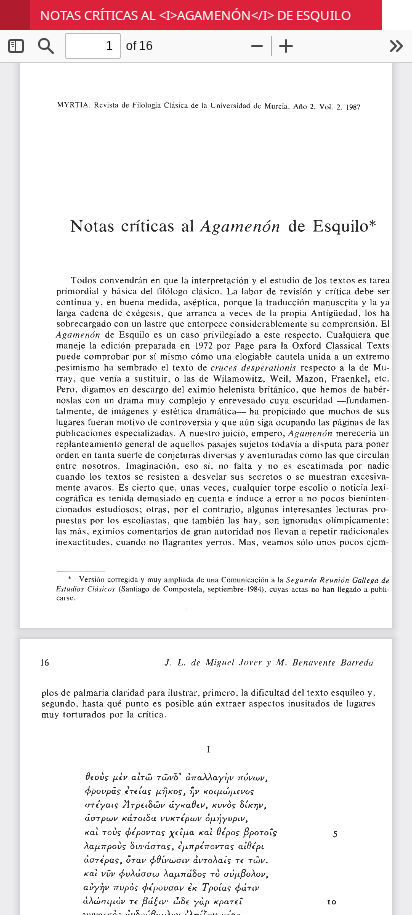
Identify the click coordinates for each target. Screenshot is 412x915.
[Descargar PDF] (397, 15)
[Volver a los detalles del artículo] (15, 15)
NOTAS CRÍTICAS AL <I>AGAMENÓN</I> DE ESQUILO (195, 15)
